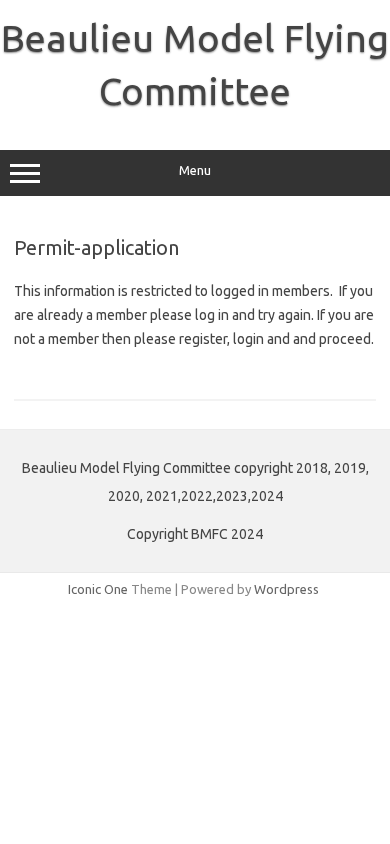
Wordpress (286, 589)
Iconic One (98, 589)
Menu (195, 170)
